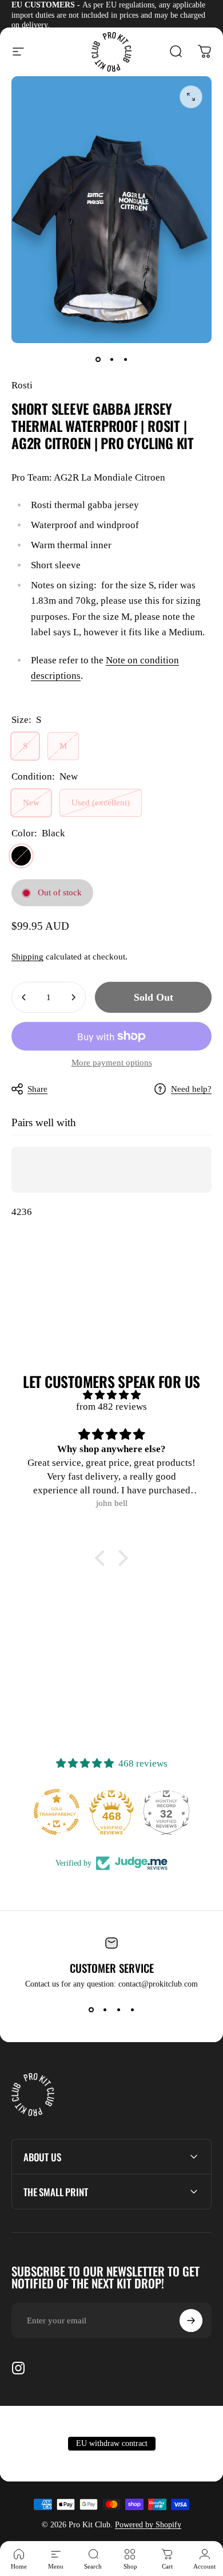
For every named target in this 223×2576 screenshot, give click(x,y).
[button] (103, 1558)
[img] (111, 1395)
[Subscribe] (191, 2321)
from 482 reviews (111, 1407)
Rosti (22, 385)
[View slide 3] (118, 2009)
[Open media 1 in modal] (191, 97)
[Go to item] (98, 359)
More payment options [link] (112, 1063)
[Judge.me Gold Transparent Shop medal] (57, 1812)
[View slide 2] (105, 2009)
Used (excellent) (101, 803)
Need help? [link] (191, 1089)
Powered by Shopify (148, 2525)
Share (37, 1089)
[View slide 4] (132, 2009)
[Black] (21, 856)
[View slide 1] (91, 2009)
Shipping (27, 957)
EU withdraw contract (112, 2443)
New (31, 803)
